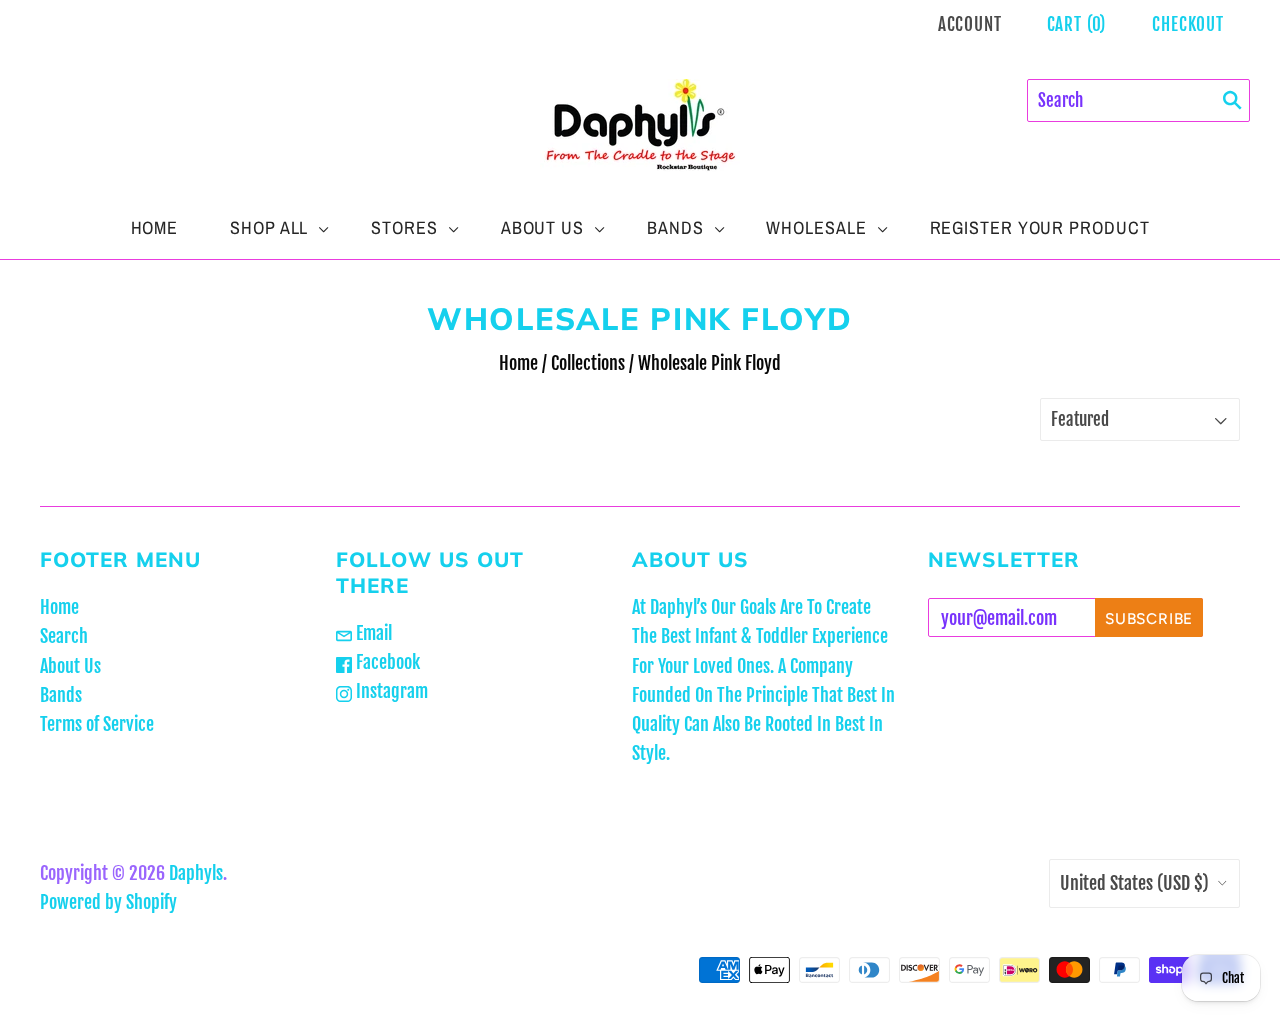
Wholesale (816, 227)
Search (64, 636)
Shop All (269, 227)
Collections (588, 363)
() (1077, 24)
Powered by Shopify (108, 902)
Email (372, 633)
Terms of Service (97, 724)
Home (155, 227)
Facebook (386, 662)
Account (970, 24)
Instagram (390, 691)
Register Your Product (1040, 227)
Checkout (1188, 24)
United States (1134, 883)
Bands (675, 227)
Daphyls (196, 873)
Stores (404, 227)
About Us (542, 227)
